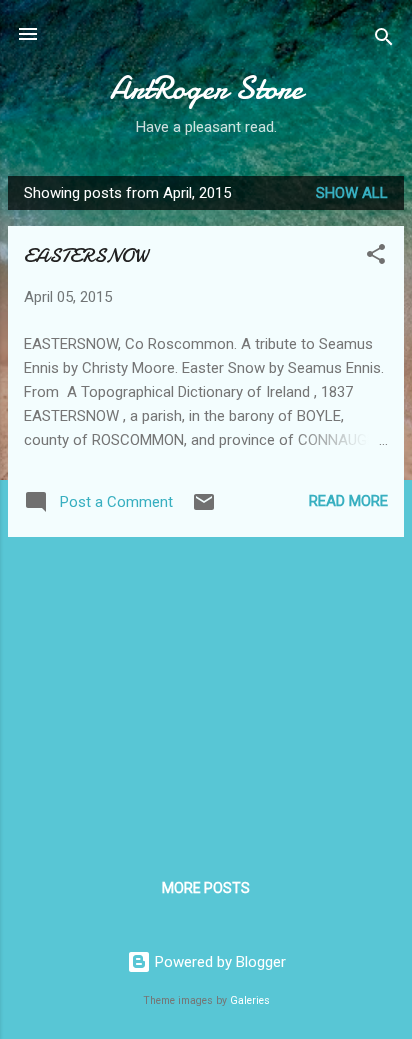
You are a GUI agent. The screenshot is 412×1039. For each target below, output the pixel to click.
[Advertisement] (206, 693)
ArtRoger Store (206, 88)
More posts (206, 888)
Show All (352, 193)
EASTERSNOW (86, 255)
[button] (376, 257)
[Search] (384, 40)
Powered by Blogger (218, 962)
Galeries (250, 1000)
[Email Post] (204, 509)
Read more (348, 501)
